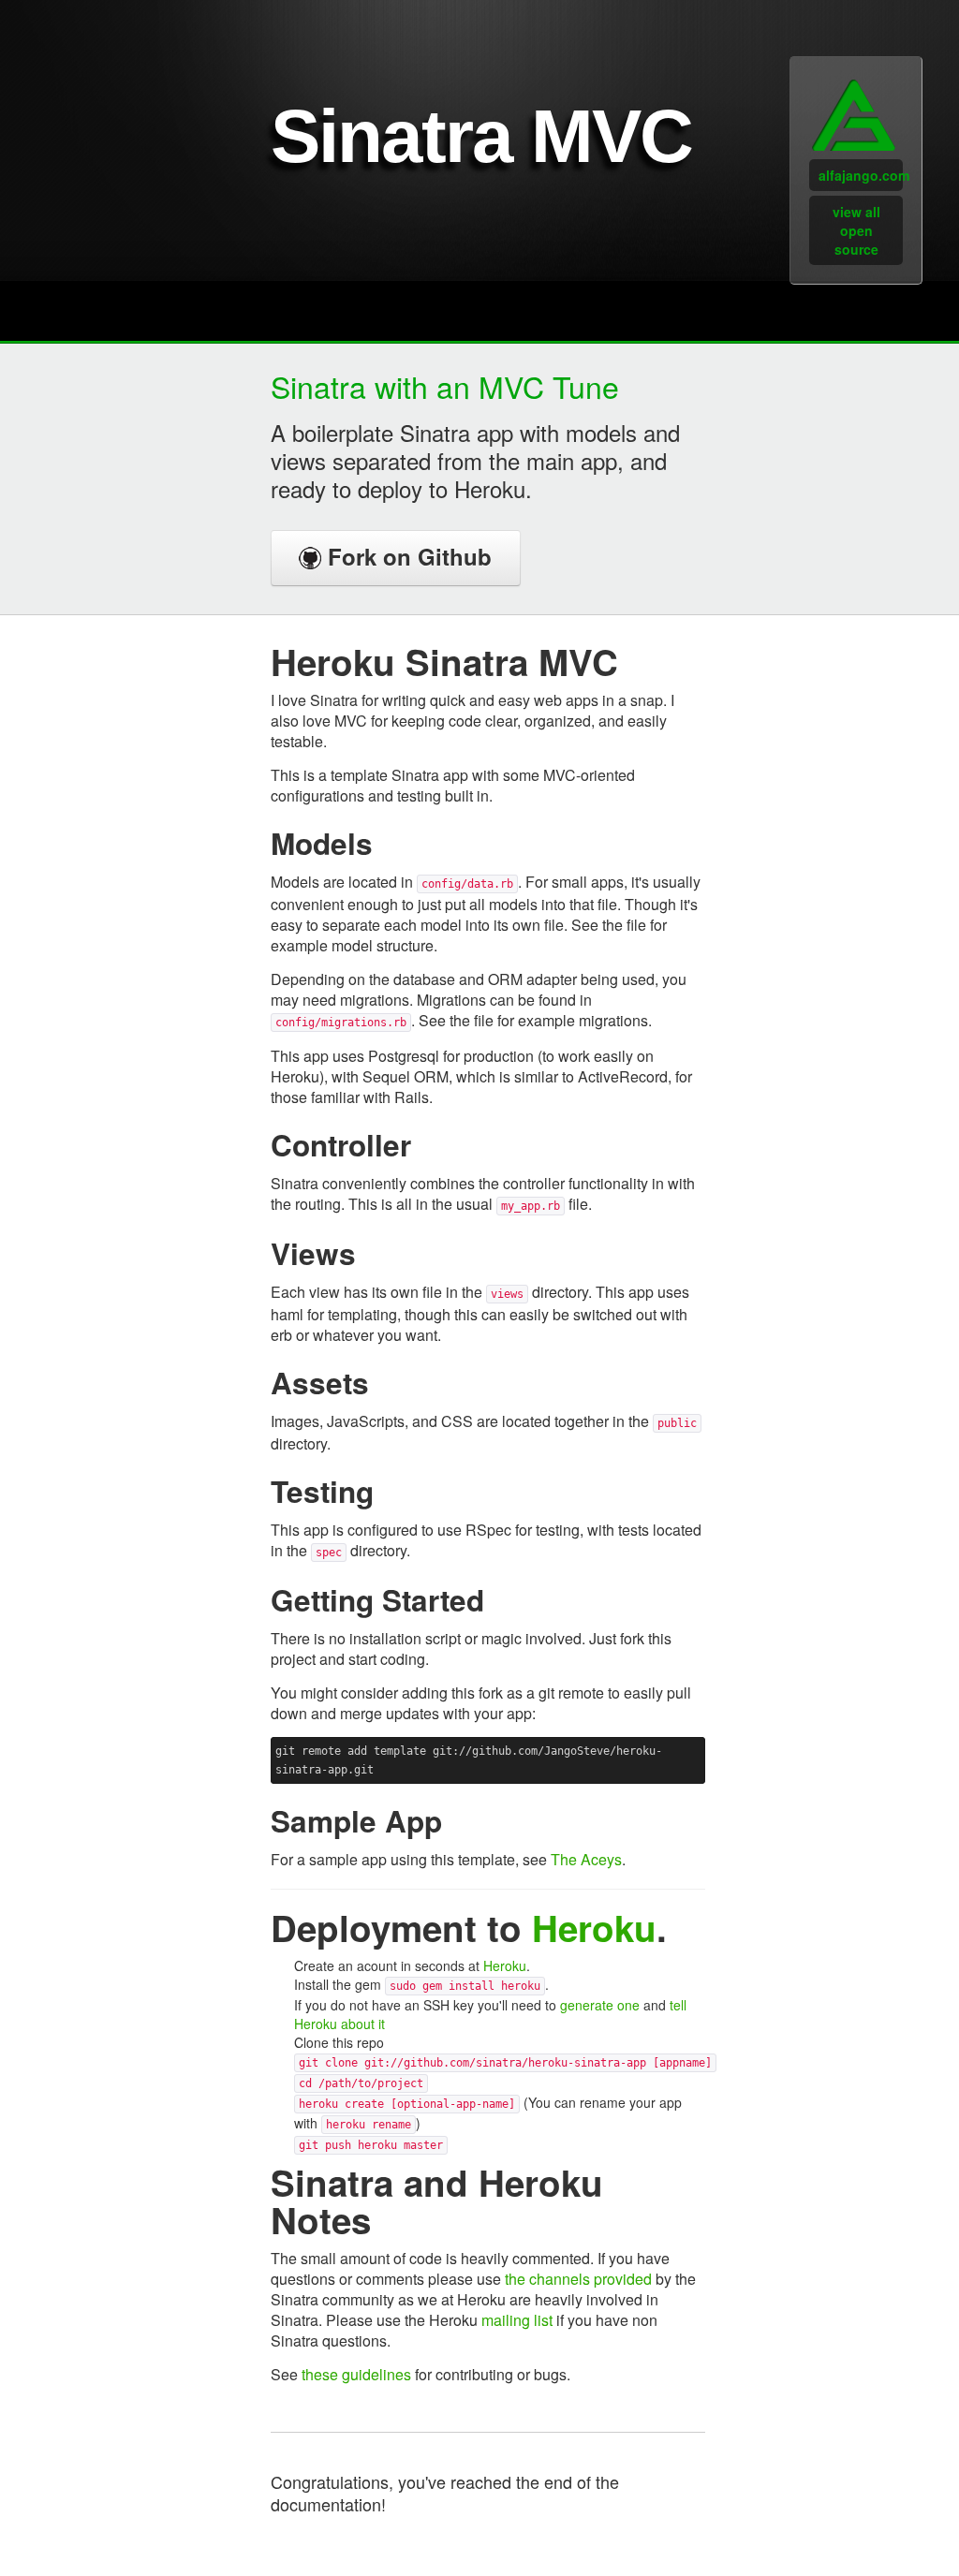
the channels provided (578, 2279)
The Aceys (586, 1859)
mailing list (517, 2320)
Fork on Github (406, 556)
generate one (600, 2005)
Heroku (594, 1928)
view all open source (856, 230)
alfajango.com (861, 175)
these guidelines (356, 2374)
